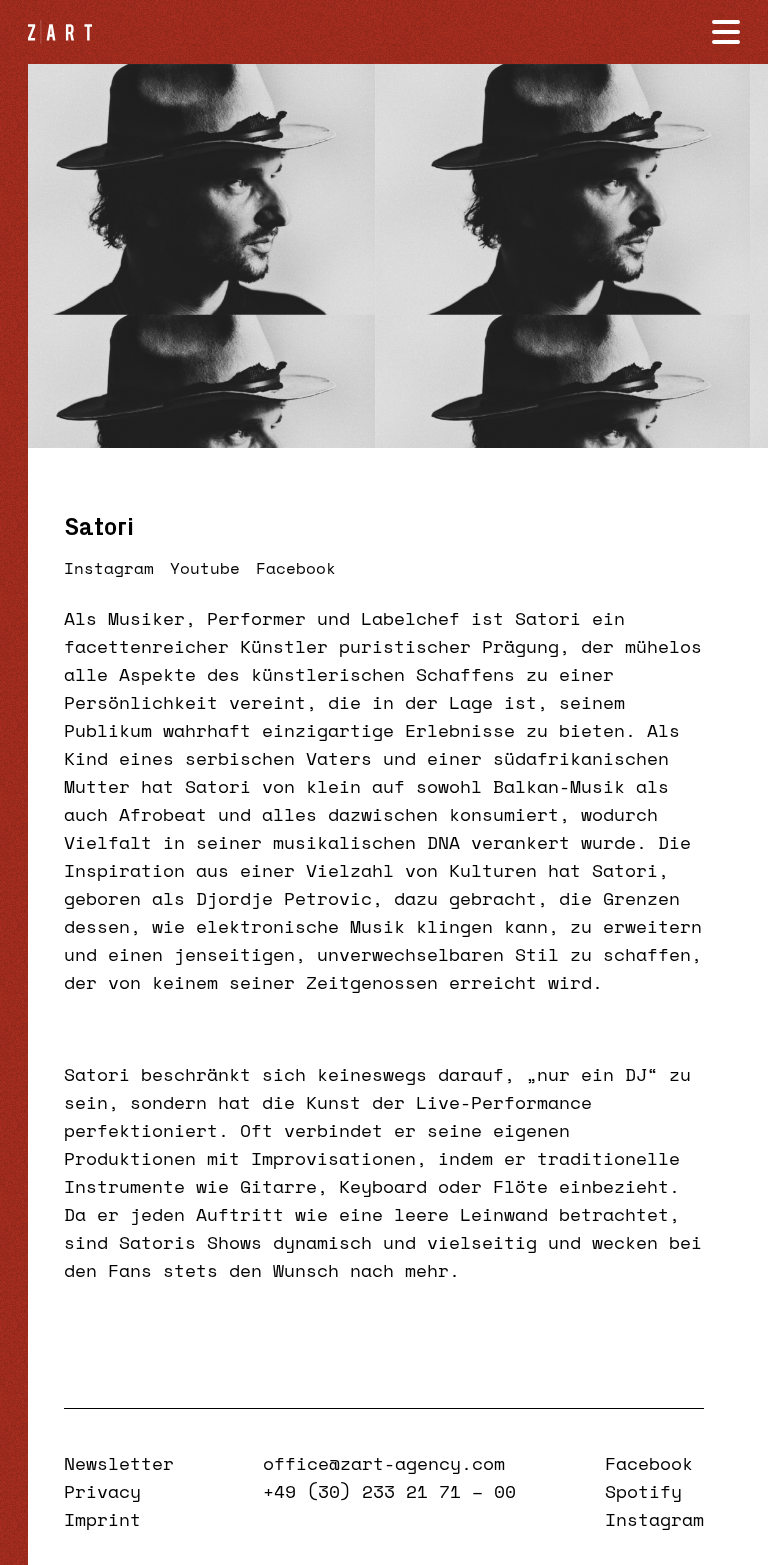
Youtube (205, 568)
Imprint (102, 1519)
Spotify (643, 1491)
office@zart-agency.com (384, 1463)
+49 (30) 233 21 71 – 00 (389, 1491)
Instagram (109, 568)
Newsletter (119, 1463)
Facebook (296, 568)
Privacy (102, 1491)
